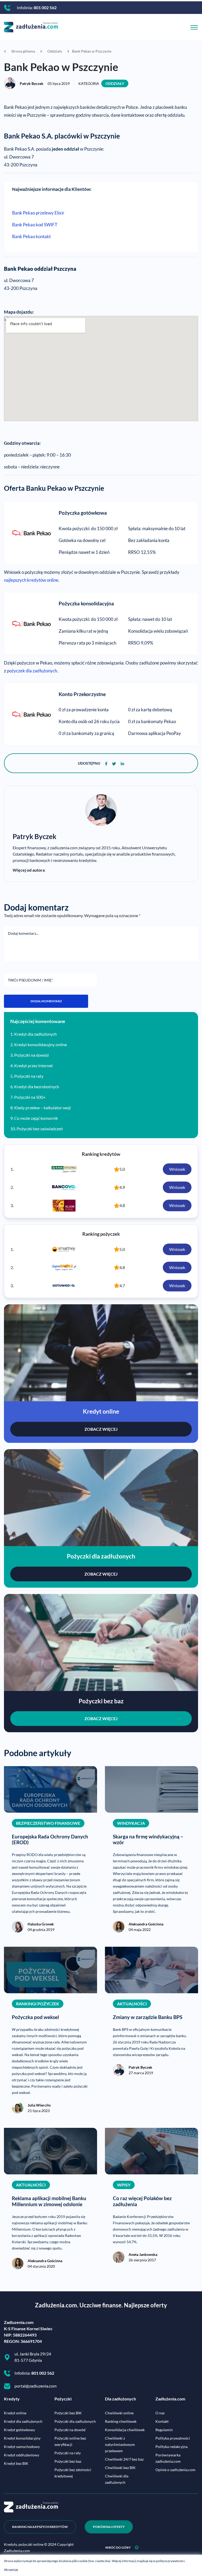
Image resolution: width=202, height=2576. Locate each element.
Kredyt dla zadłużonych (36, 1034)
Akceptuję (11, 2570)
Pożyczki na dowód (31, 1055)
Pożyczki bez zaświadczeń (40, 1129)
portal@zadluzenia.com (36, 2386)
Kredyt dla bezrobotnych (37, 1087)
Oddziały (115, 83)
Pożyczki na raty (29, 1076)
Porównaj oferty (109, 2527)
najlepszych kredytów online (31, 580)
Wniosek (177, 1169)
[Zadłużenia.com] (31, 26)
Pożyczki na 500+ (30, 1097)
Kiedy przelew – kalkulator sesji (42, 1108)
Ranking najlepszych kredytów (40, 2527)
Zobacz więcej (101, 1429)
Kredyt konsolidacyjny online (41, 1044)
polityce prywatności (170, 2561)
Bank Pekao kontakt (31, 237)
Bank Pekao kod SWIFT (35, 225)
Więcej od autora (29, 870)
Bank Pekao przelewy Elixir (38, 213)
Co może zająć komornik (36, 1118)
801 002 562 (45, 7)
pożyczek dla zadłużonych (32, 671)
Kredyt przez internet (34, 1065)
